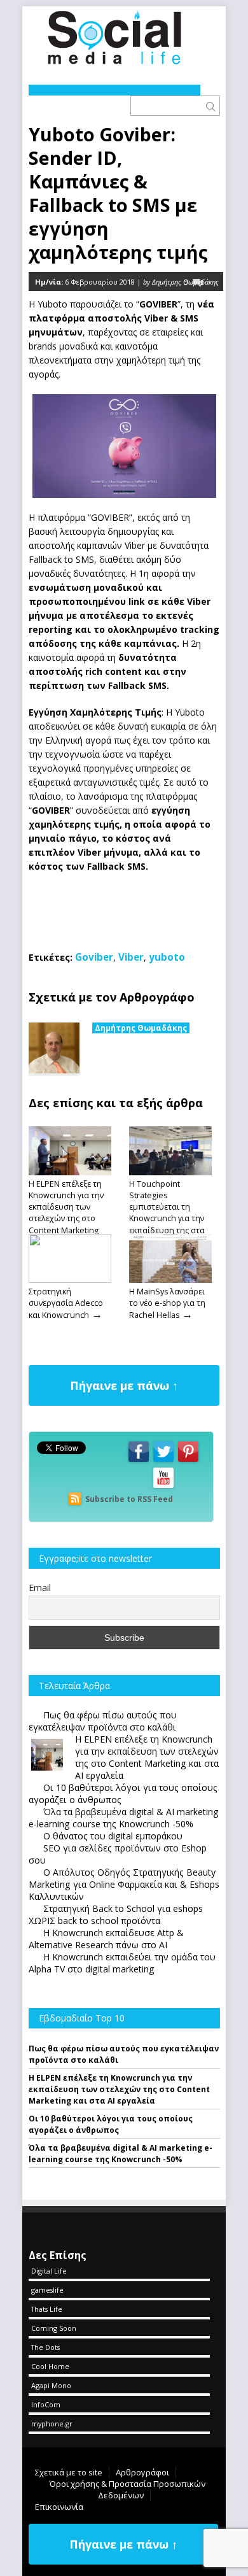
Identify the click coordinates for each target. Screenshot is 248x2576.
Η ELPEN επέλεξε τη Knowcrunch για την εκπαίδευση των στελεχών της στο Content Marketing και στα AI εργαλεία (66, 1213)
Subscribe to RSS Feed (129, 1499)
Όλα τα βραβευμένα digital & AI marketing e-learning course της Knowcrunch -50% (121, 2154)
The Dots (45, 2347)
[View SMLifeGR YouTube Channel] (163, 1487)
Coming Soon (54, 2328)
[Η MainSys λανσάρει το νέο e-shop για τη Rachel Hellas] (170, 1280)
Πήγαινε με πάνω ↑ (124, 1385)
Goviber (94, 957)
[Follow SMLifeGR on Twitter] (163, 1461)
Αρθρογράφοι (142, 2472)
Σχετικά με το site (69, 2472)
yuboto (167, 957)
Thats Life (47, 2309)
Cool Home (50, 2366)
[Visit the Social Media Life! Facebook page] (139, 1461)
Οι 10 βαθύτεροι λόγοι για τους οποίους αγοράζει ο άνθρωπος (111, 2124)
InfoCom (46, 2404)
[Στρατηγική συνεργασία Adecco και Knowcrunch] (70, 1280)
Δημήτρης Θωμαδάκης (141, 1028)
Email (40, 1588)
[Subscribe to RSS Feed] (75, 1499)
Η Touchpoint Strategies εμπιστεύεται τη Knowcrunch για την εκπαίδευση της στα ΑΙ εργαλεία (167, 1213)
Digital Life (49, 2271)
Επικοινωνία (59, 2507)
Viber (131, 957)
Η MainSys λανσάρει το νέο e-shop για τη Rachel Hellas (167, 1303)
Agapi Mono (51, 2385)
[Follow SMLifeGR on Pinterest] (188, 1461)
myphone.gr (52, 2424)
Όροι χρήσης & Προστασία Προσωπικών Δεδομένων (127, 2489)
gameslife (47, 2290)
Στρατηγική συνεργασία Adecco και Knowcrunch (66, 1303)
